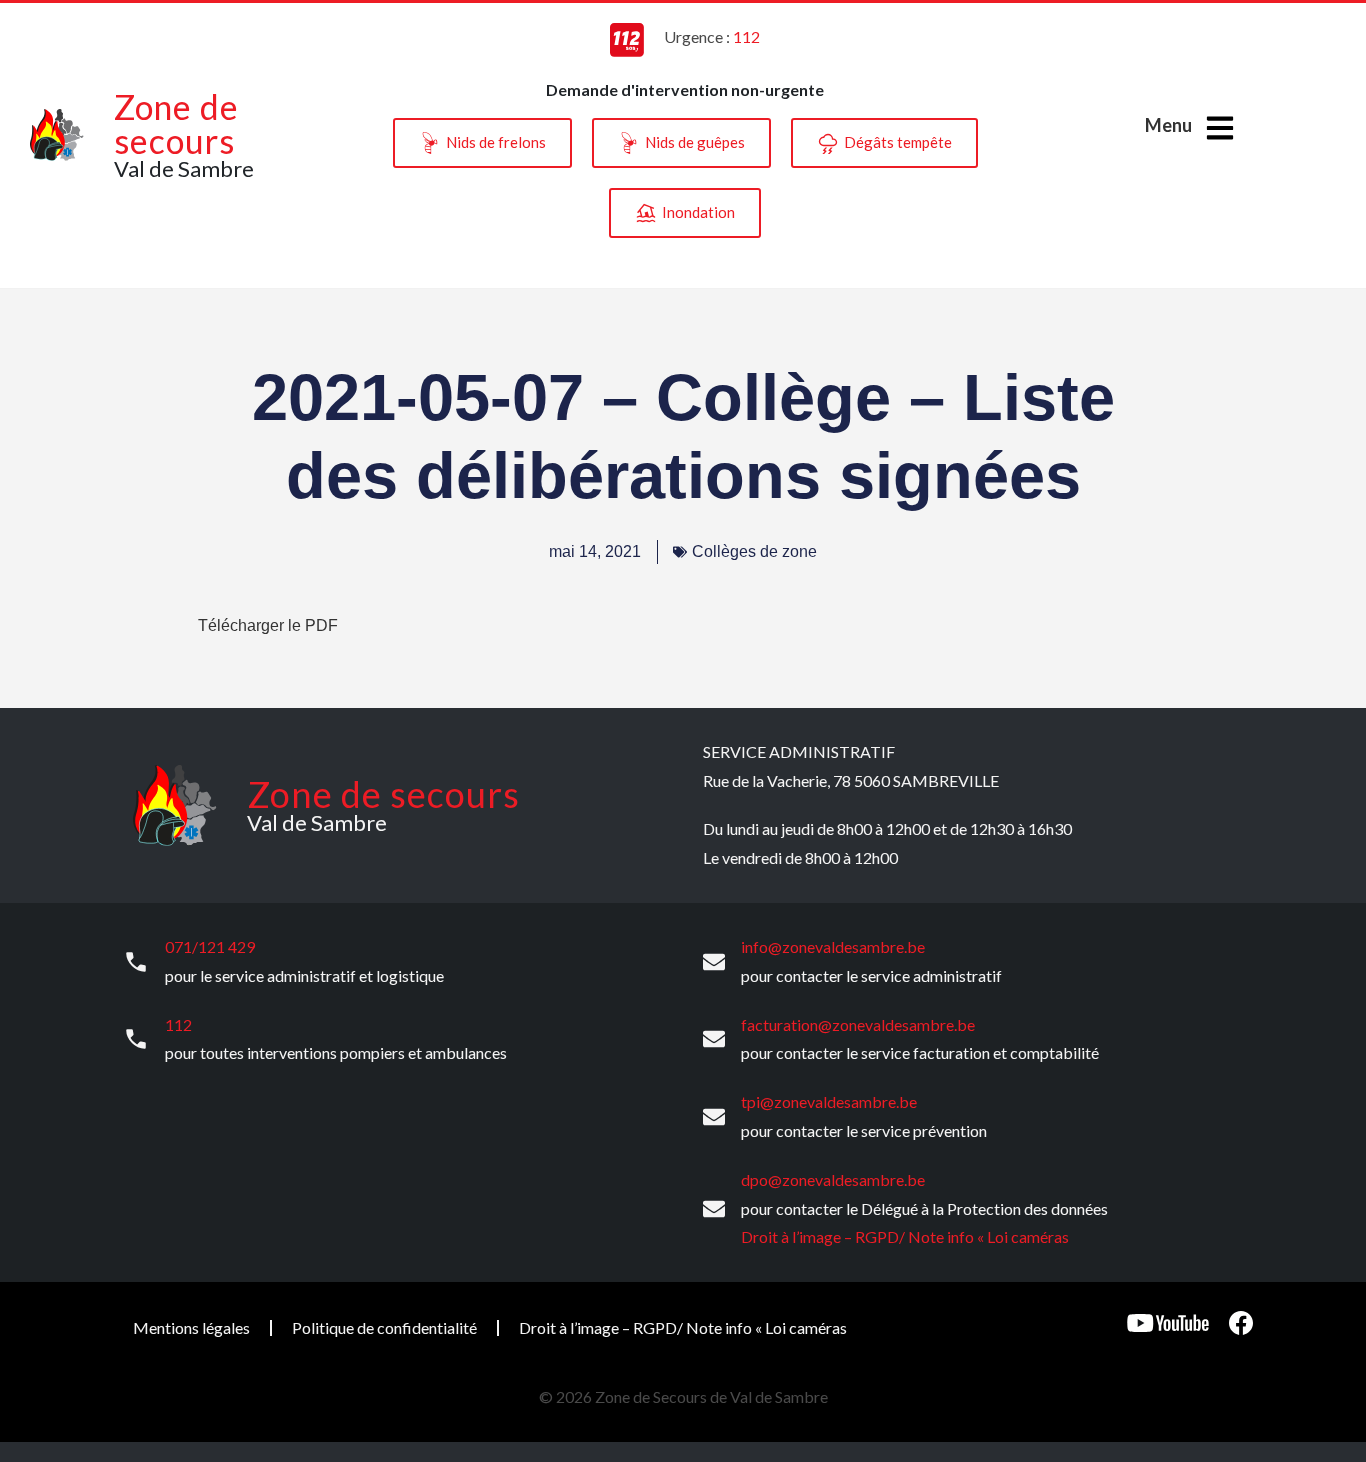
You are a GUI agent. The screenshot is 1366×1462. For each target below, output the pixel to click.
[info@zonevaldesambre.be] (714, 962)
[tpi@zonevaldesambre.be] (714, 1117)
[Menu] (1220, 128)
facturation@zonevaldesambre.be (858, 1024)
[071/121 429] (136, 962)
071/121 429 (210, 946)
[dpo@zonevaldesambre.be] (714, 1209)
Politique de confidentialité (384, 1327)
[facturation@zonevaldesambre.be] (714, 1039)
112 (178, 1024)
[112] (136, 1039)
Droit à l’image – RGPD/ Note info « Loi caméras (905, 1236)
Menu (1168, 125)
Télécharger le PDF (268, 625)
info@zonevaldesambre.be (833, 946)
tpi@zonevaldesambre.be (829, 1101)
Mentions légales (191, 1327)
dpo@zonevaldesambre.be (833, 1179)
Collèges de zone (754, 551)
